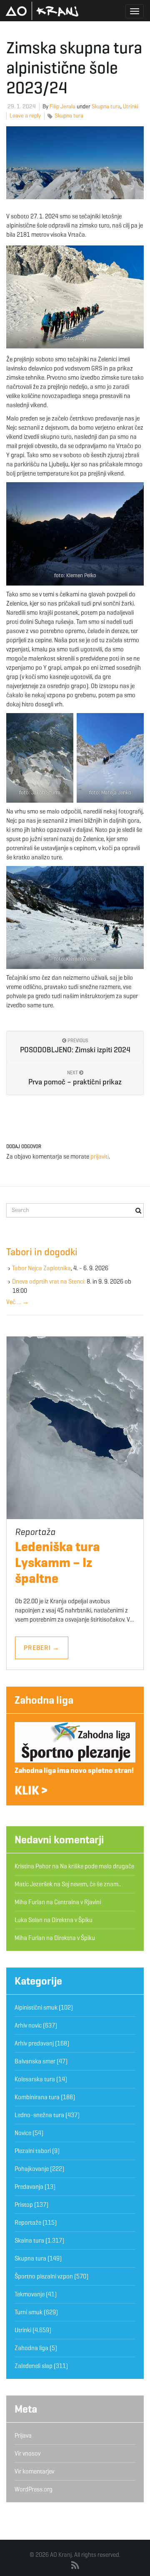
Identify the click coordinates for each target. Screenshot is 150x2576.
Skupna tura (106, 106)
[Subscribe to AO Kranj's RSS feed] (75, 2566)
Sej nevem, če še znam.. (91, 1884)
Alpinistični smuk (36, 2008)
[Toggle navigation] (135, 11)
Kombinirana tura (37, 2097)
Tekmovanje (30, 2294)
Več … (17, 1302)
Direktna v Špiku (72, 1920)
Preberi (42, 1648)
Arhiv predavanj (34, 2043)
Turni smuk (29, 2312)
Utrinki (131, 106)
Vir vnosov (27, 2453)
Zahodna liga (44, 1700)
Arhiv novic (28, 2025)
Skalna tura (29, 2241)
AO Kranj (42, 11)
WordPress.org (34, 2489)
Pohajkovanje (32, 2169)
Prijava (23, 2436)
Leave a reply (25, 116)
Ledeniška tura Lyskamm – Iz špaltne (57, 1562)
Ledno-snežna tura (39, 2115)
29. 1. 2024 (22, 106)
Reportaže (28, 2223)
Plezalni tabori (33, 2151)
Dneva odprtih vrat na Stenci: (49, 1282)
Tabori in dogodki (42, 1252)
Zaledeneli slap (34, 2366)
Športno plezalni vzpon (44, 2276)
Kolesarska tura (35, 2079)
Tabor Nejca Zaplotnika (41, 1268)
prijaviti (100, 1157)
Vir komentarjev (34, 2471)
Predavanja (29, 2187)
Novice (23, 2133)
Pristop (24, 2205)
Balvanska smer (35, 2061)
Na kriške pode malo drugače (97, 1866)
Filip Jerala (62, 106)
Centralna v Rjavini (77, 1902)
